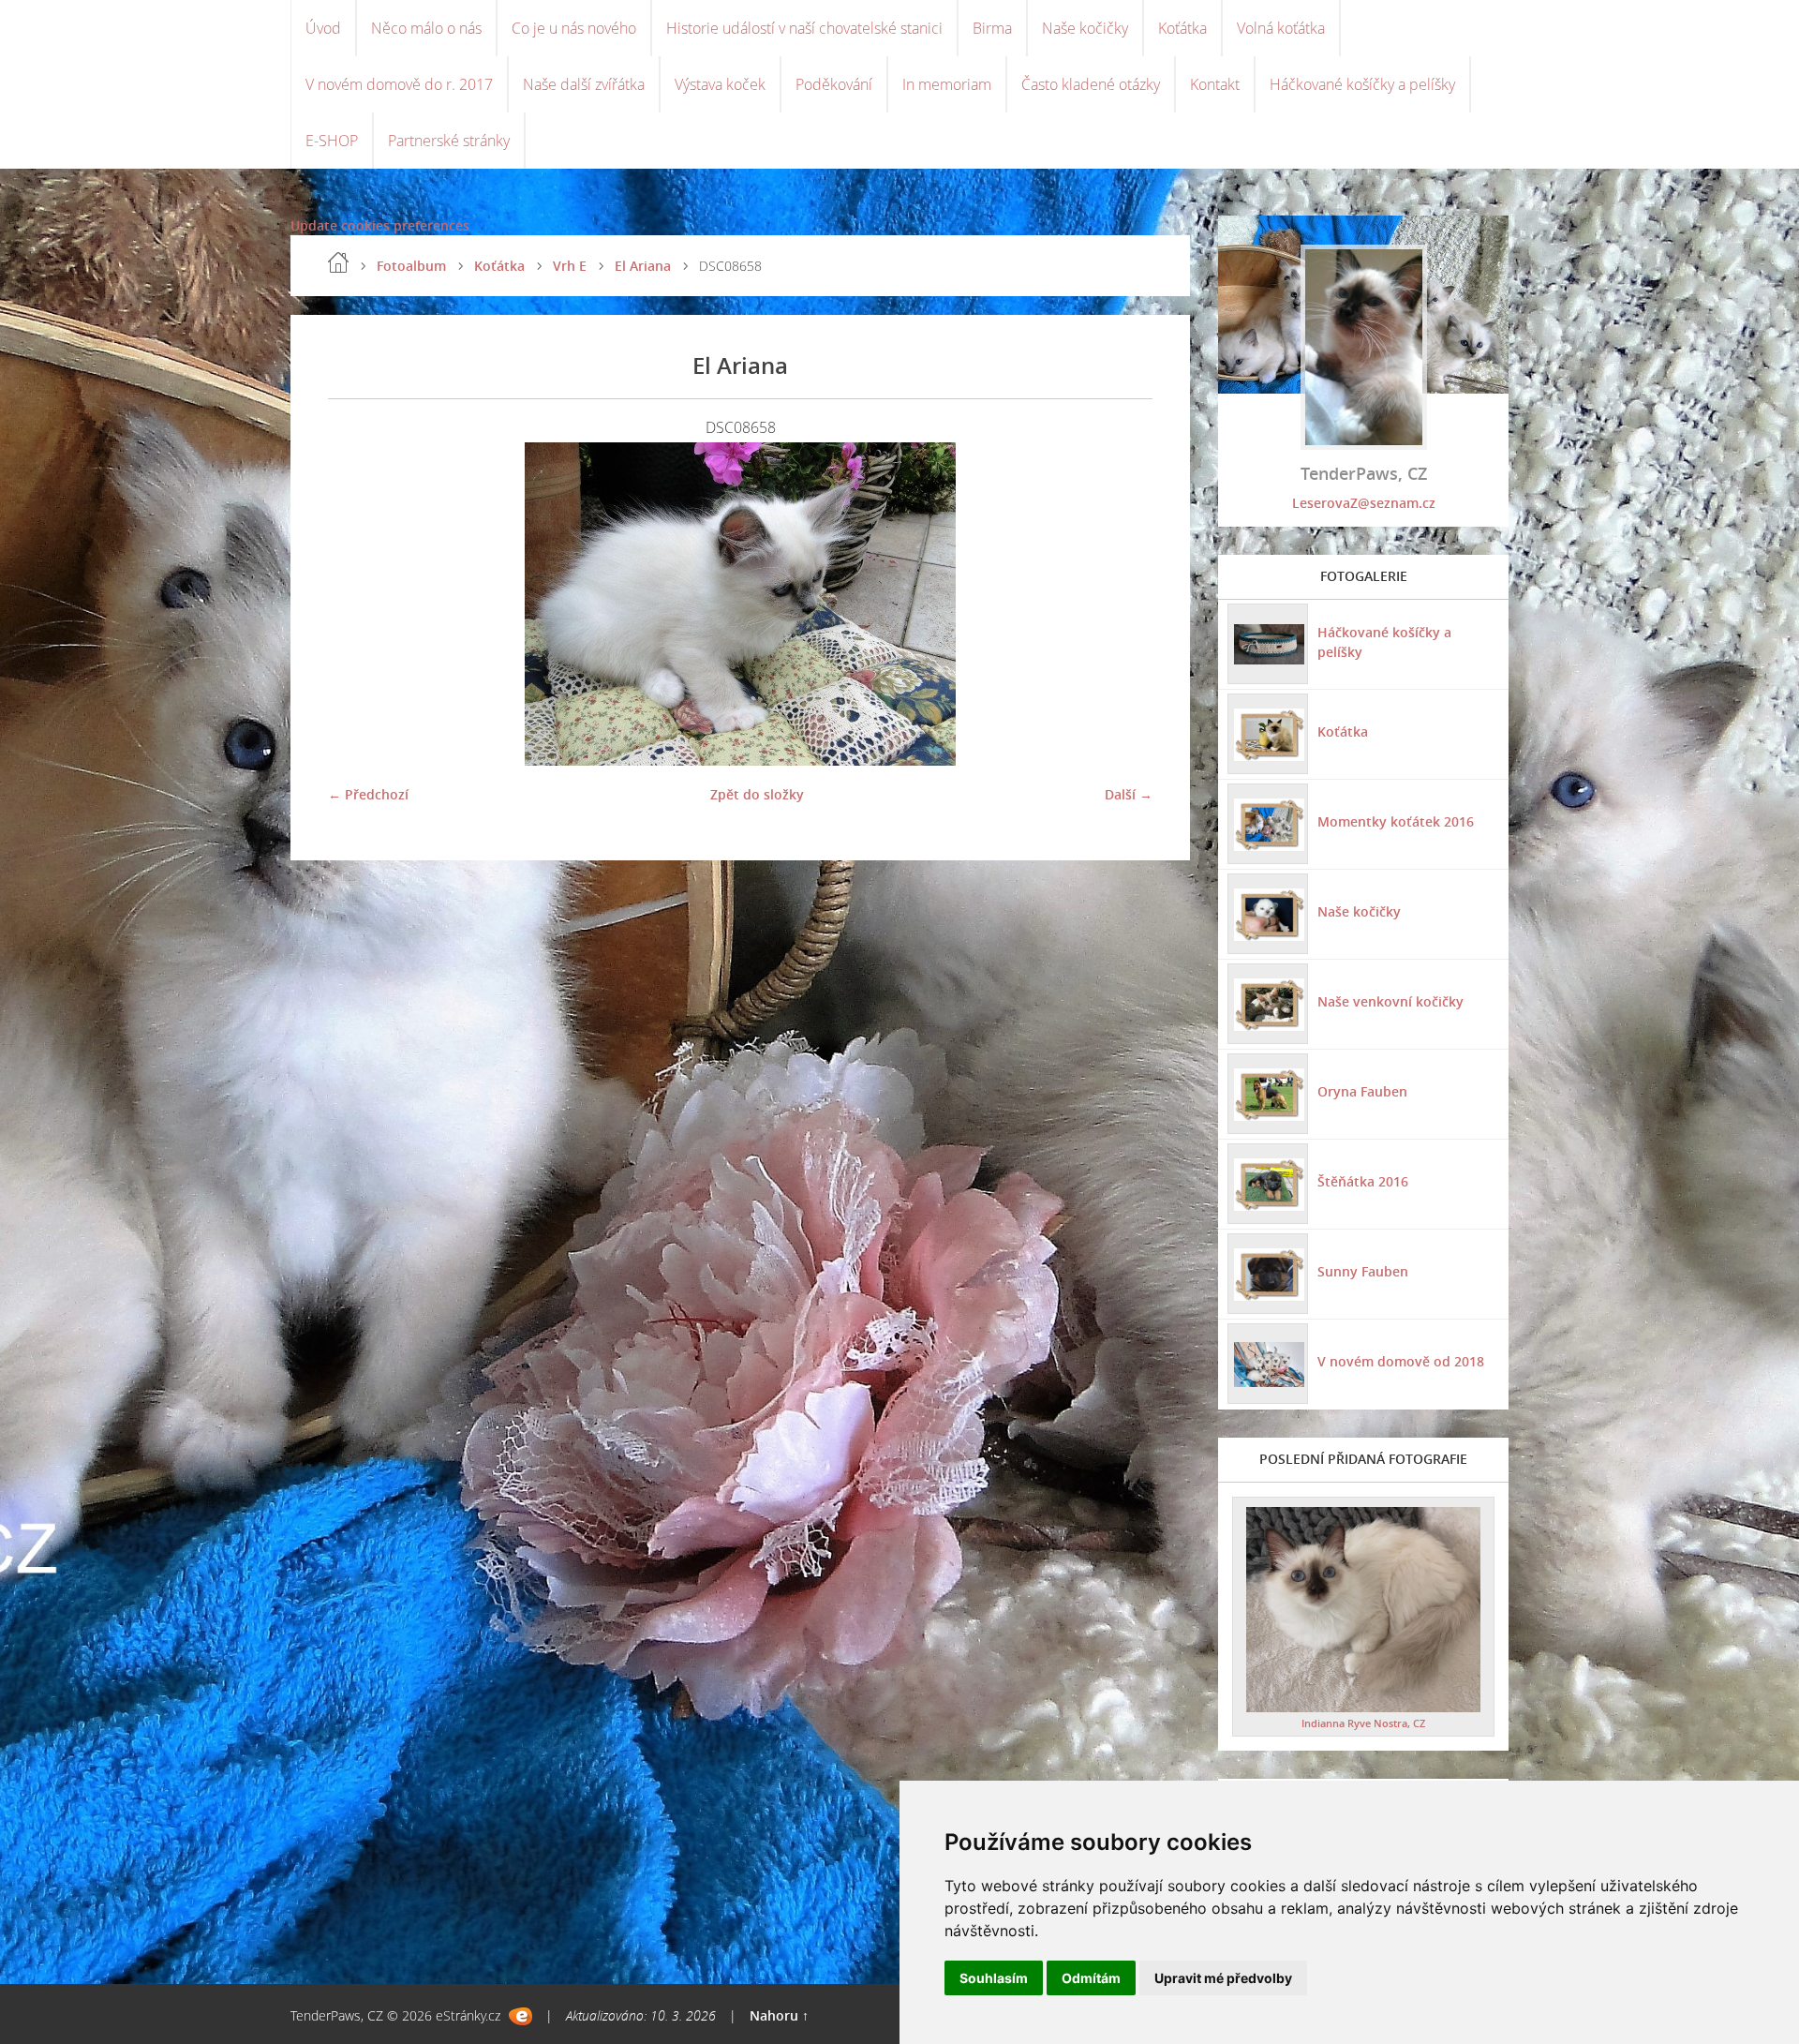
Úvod (323, 28)
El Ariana (643, 266)
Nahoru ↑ (779, 2015)
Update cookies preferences (380, 225)
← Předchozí (368, 794)
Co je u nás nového (574, 28)
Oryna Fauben (1362, 1091)
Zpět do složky (757, 794)
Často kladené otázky (1091, 84)
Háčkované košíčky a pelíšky (1362, 84)
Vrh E (570, 266)
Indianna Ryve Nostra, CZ (1363, 1723)
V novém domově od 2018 (1401, 1361)
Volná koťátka (1281, 28)
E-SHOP (332, 141)
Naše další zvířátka (584, 84)
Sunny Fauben (1363, 1271)
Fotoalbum (411, 266)
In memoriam (947, 84)
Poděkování (834, 84)
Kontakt (1215, 84)
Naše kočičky (1085, 28)
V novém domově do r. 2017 (399, 84)
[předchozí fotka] (358, 604)
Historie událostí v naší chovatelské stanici (804, 28)
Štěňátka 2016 (1363, 1181)
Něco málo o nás (426, 28)
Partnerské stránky (449, 141)
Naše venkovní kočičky (1390, 1001)
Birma (992, 28)
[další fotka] (1122, 604)
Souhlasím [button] (994, 1978)
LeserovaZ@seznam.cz (1364, 503)
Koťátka (1182, 28)
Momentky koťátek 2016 (1396, 821)
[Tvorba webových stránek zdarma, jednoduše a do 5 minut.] (520, 2016)
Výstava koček (720, 84)
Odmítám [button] (1091, 1978)
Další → (1129, 794)
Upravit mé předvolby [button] (1223, 1978)
